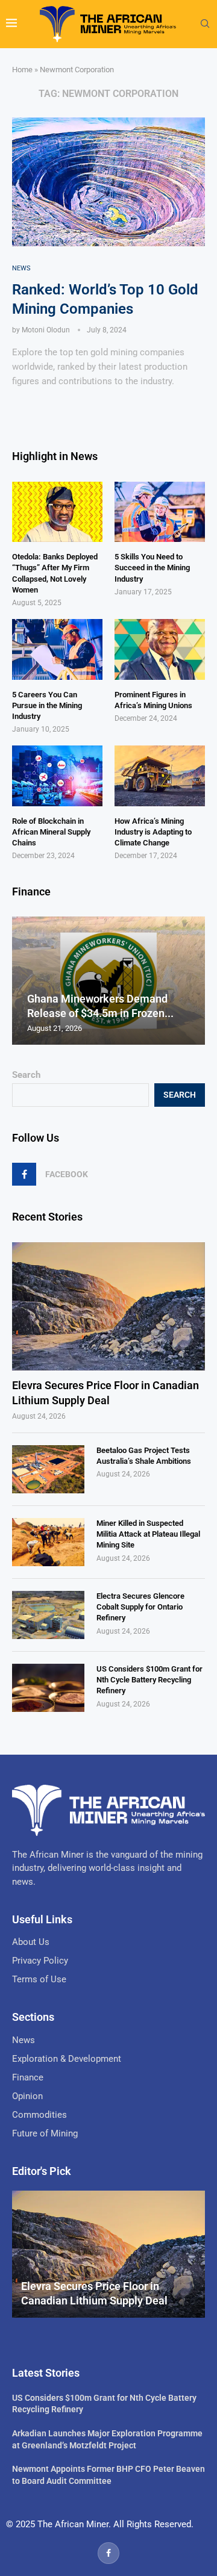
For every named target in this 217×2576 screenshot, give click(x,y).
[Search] (205, 24)
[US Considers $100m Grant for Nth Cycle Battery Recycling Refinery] (48, 1688)
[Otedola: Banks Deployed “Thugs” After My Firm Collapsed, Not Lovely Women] (57, 512)
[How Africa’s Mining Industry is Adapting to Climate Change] (160, 776)
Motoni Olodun (46, 330)
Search (26, 1075)
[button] (23, 980)
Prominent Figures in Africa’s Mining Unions (153, 700)
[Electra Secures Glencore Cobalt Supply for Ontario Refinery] (48, 1615)
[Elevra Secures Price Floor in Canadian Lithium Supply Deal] (108, 1306)
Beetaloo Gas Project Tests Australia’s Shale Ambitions (144, 1456)
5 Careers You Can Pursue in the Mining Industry (47, 705)
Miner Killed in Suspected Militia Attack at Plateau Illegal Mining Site (148, 1534)
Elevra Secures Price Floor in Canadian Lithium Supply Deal (105, 1393)
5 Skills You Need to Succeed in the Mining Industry (152, 568)
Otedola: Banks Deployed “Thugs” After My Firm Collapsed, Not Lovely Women (55, 573)
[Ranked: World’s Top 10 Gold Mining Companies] (108, 182)
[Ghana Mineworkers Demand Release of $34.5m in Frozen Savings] (108, 981)
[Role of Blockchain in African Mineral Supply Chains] (57, 776)
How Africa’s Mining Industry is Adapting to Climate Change (153, 832)
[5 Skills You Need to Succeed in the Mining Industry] (160, 512)
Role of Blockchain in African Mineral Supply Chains (51, 832)
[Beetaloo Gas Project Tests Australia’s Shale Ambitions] (48, 1469)
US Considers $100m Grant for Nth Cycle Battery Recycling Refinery (149, 1680)
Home (22, 70)
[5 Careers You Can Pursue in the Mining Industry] (57, 649)
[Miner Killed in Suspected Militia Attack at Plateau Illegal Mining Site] (48, 1542)
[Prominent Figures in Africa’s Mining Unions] (160, 649)
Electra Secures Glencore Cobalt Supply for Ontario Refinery (140, 1607)
